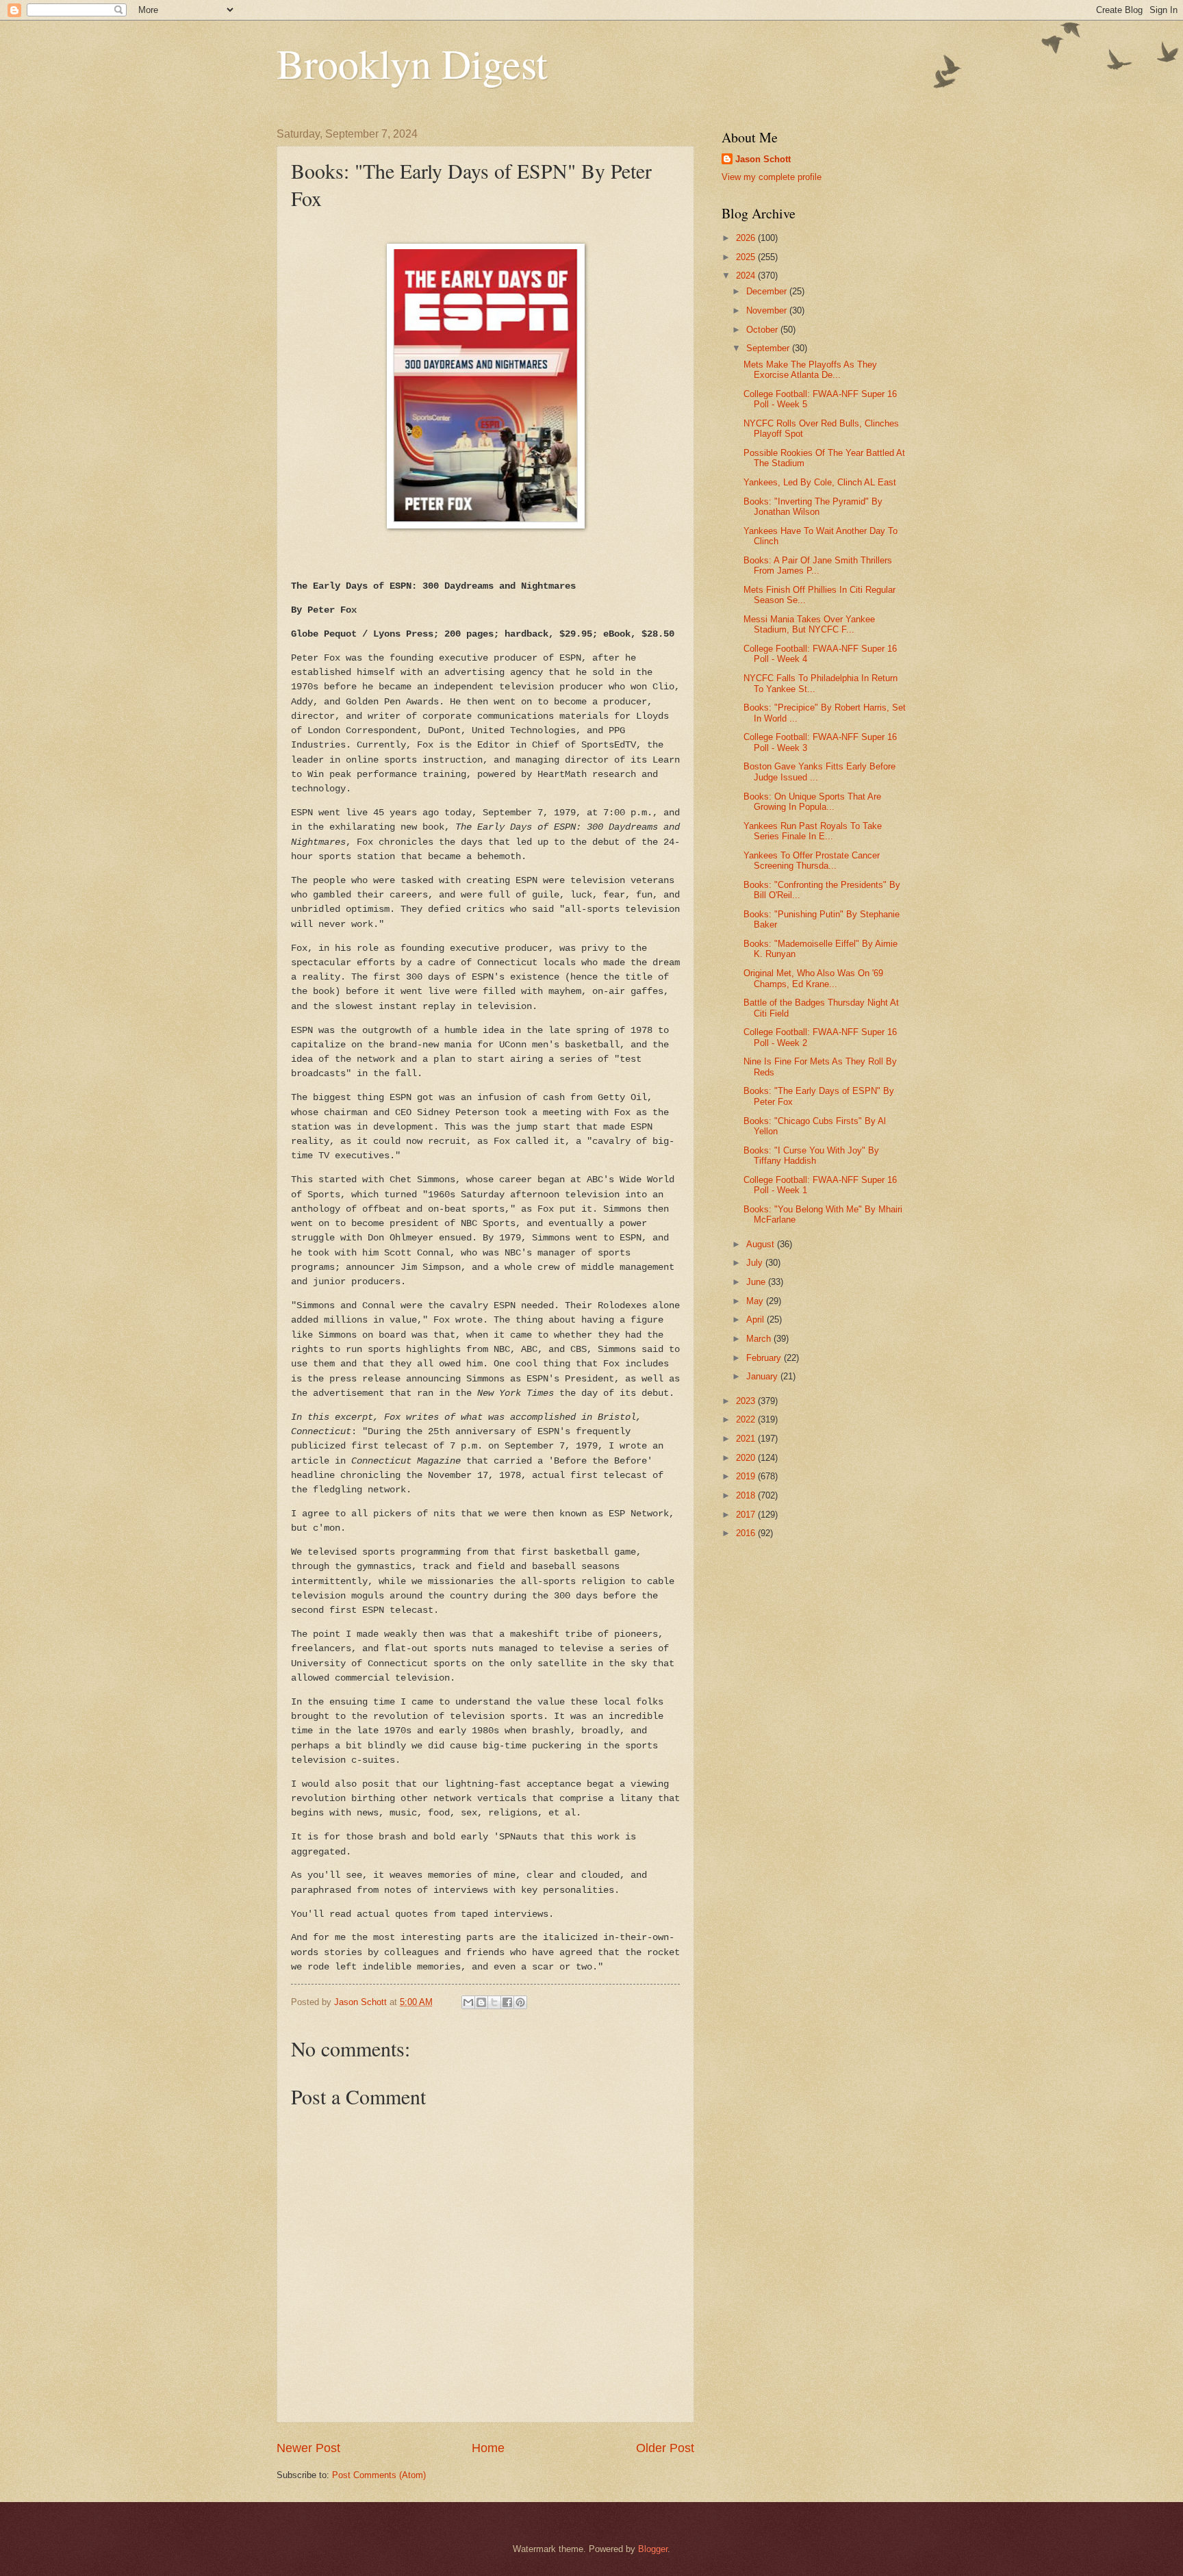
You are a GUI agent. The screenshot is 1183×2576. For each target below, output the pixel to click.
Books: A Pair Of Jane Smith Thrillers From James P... (818, 565)
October (763, 330)
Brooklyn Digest (412, 63)
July (756, 1263)
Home (488, 2448)
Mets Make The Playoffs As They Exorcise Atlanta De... (810, 370)
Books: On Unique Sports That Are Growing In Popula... (812, 802)
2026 (747, 238)
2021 (747, 1439)
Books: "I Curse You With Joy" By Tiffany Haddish (811, 1156)
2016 (747, 1533)
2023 (747, 1401)
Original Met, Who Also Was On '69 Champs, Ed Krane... (813, 978)
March (760, 1339)
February (765, 1358)
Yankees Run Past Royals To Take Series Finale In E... (813, 831)
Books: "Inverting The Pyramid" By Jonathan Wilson (813, 507)
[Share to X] (494, 2002)
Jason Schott (763, 159)
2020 (747, 1458)
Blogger (653, 2549)
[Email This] (468, 2002)
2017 (747, 1515)
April (756, 1319)
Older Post (665, 2448)
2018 (747, 1495)
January (763, 1376)
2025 (747, 257)
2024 (747, 276)
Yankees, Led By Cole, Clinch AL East (820, 482)
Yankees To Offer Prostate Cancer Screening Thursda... (812, 860)
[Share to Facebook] (507, 2002)
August (762, 1244)
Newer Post (308, 2448)
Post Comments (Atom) (379, 2475)
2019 (747, 1476)
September (769, 348)
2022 (747, 1419)
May (756, 1301)
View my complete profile (772, 177)
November (768, 310)
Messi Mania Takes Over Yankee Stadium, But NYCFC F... (809, 624)
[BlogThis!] (481, 2002)
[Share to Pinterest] (520, 2002)
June (757, 1282)
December (768, 291)
